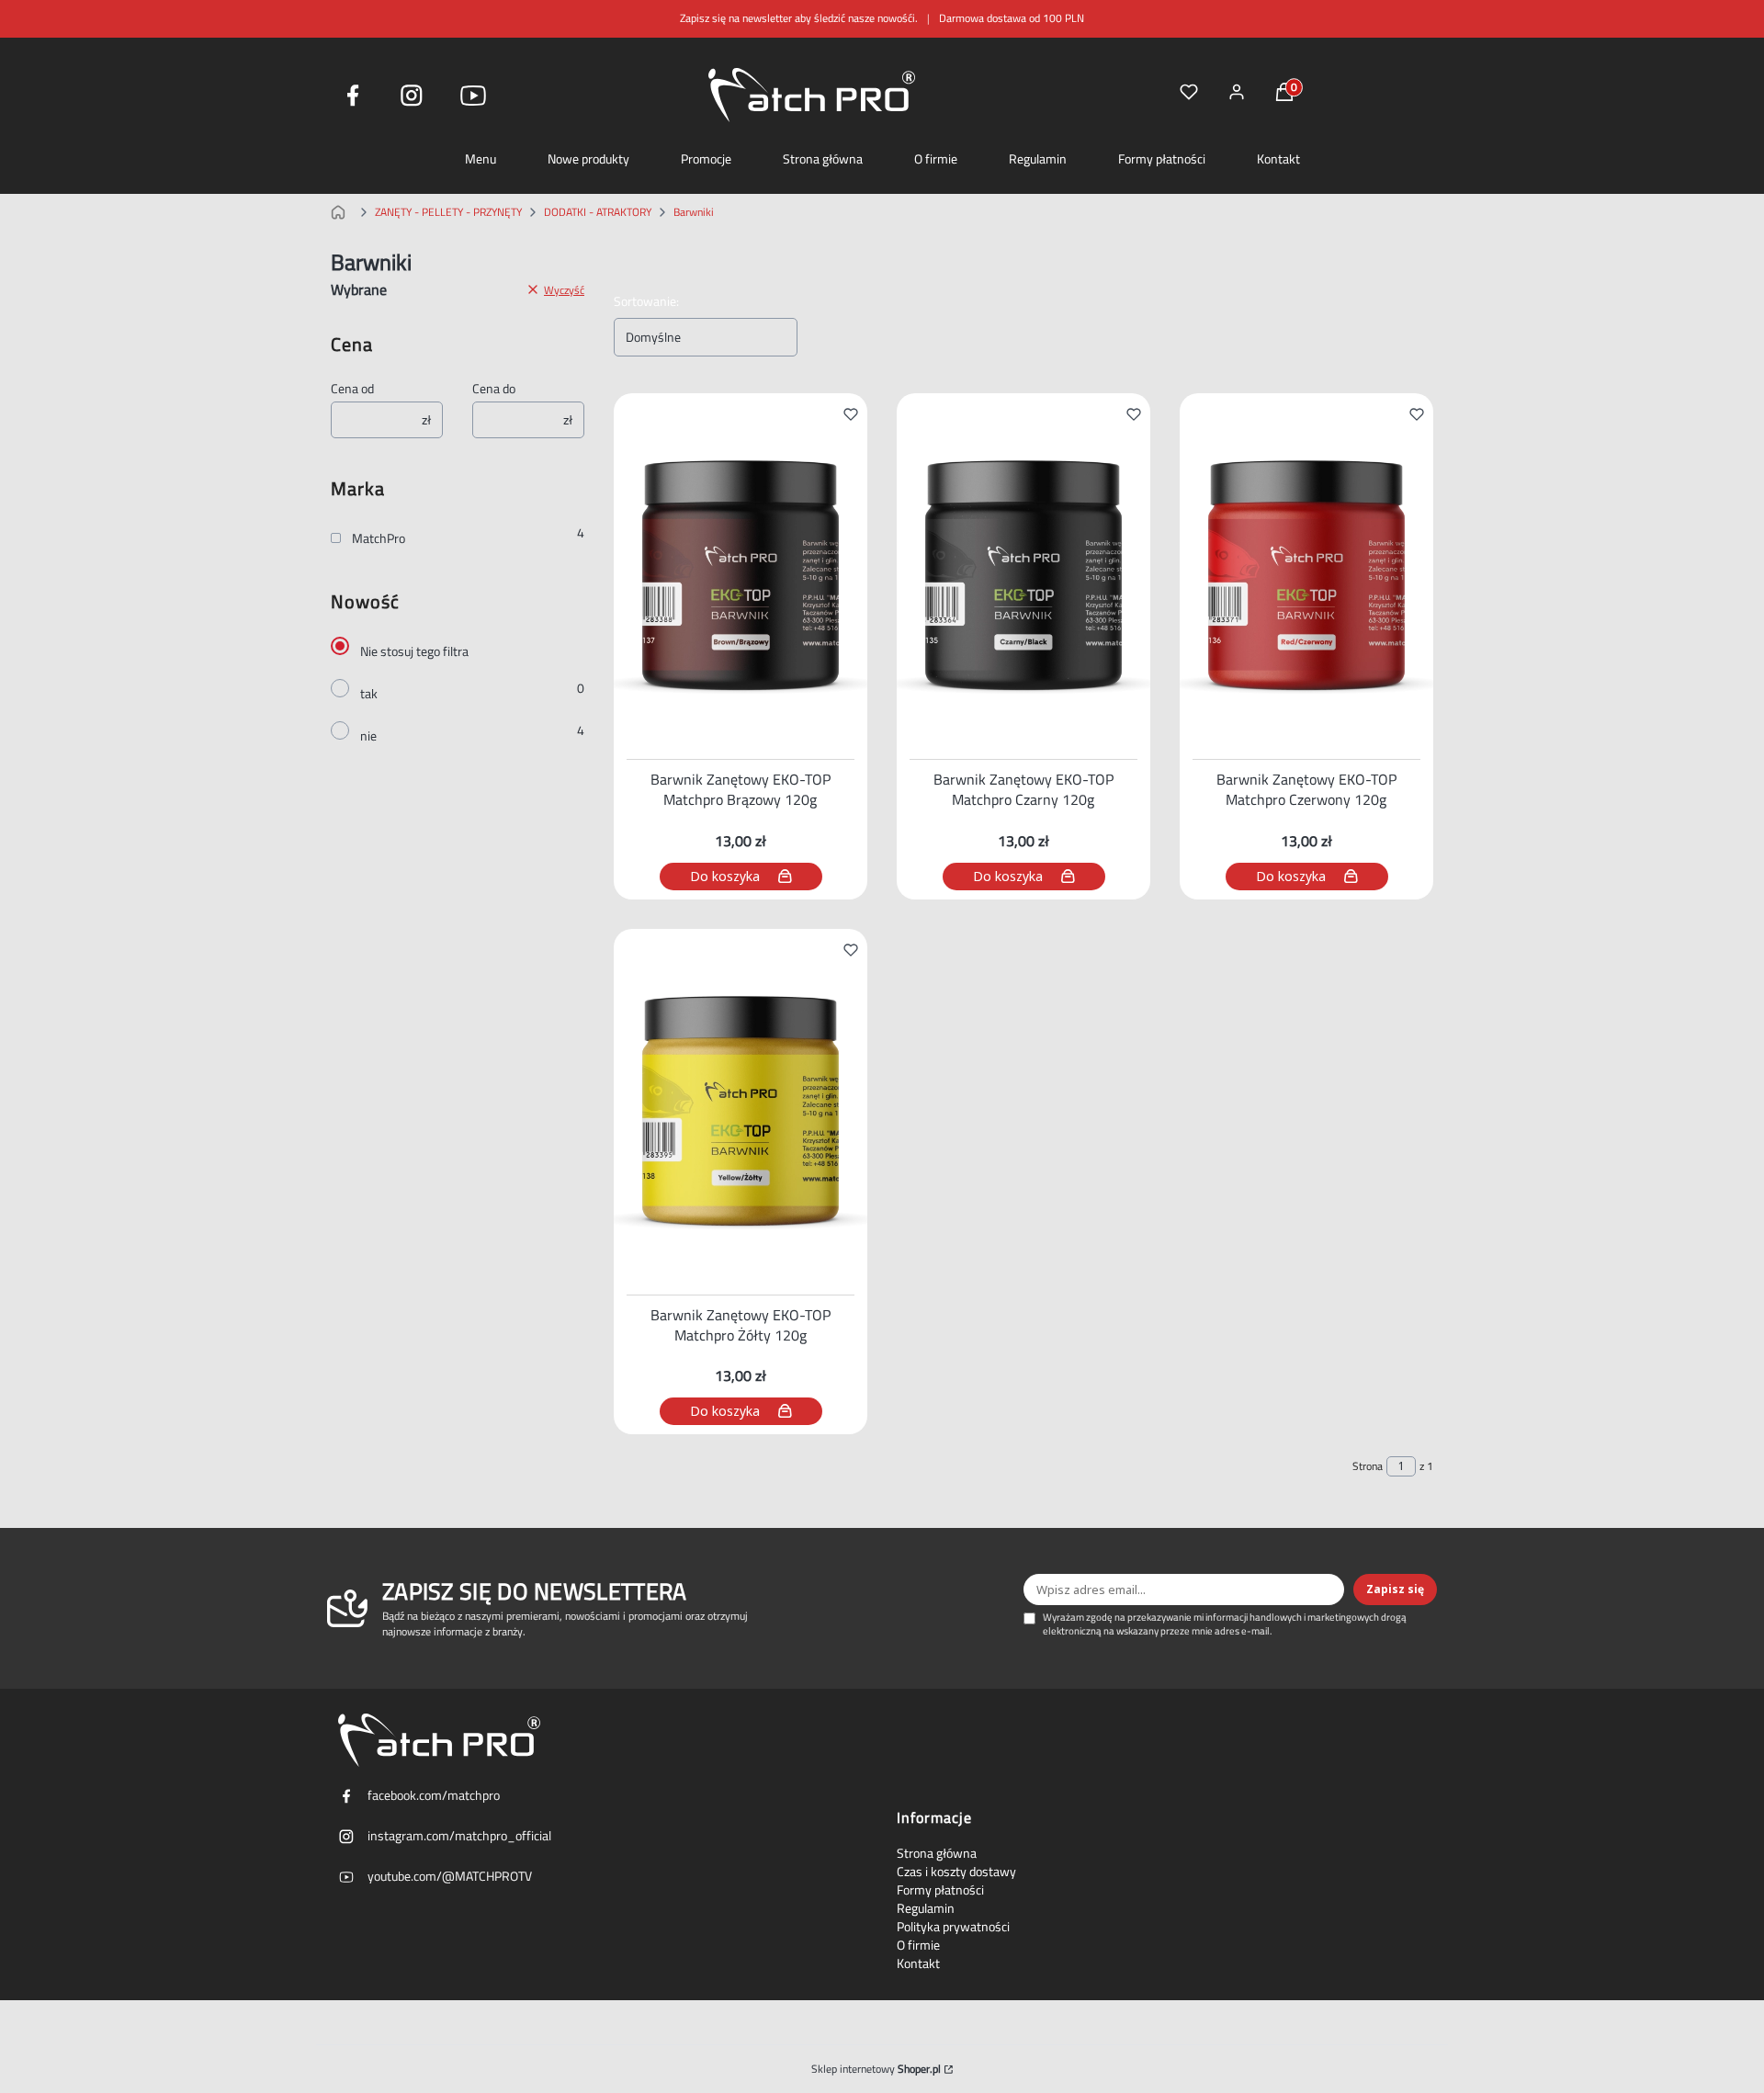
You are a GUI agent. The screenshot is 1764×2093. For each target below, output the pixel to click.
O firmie (936, 159)
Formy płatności (1162, 159)
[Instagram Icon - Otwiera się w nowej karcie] (412, 96)
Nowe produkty (588, 159)
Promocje (706, 159)
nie (368, 736)
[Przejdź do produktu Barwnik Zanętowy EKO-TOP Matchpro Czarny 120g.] (1023, 572)
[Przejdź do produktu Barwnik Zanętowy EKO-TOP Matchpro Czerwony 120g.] (1306, 572)
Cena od (352, 389)
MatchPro (379, 538)
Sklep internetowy (876, 2069)
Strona (1368, 1466)
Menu (481, 159)
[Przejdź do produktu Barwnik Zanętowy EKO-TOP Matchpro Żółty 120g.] (741, 1108)
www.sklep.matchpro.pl (342, 212)
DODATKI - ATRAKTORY (598, 212)
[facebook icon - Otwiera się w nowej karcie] (353, 96)
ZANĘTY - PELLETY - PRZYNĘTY (448, 212)
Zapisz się (1395, 1589)
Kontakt (1278, 159)
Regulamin (1038, 159)
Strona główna (823, 159)
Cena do (494, 389)
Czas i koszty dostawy (956, 1872)
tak (369, 694)
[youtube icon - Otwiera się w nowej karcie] (473, 96)
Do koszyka (725, 876)
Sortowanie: (646, 301)
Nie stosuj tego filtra (414, 651)
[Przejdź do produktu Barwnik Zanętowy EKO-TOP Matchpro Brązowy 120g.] (741, 572)
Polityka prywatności (953, 1927)
